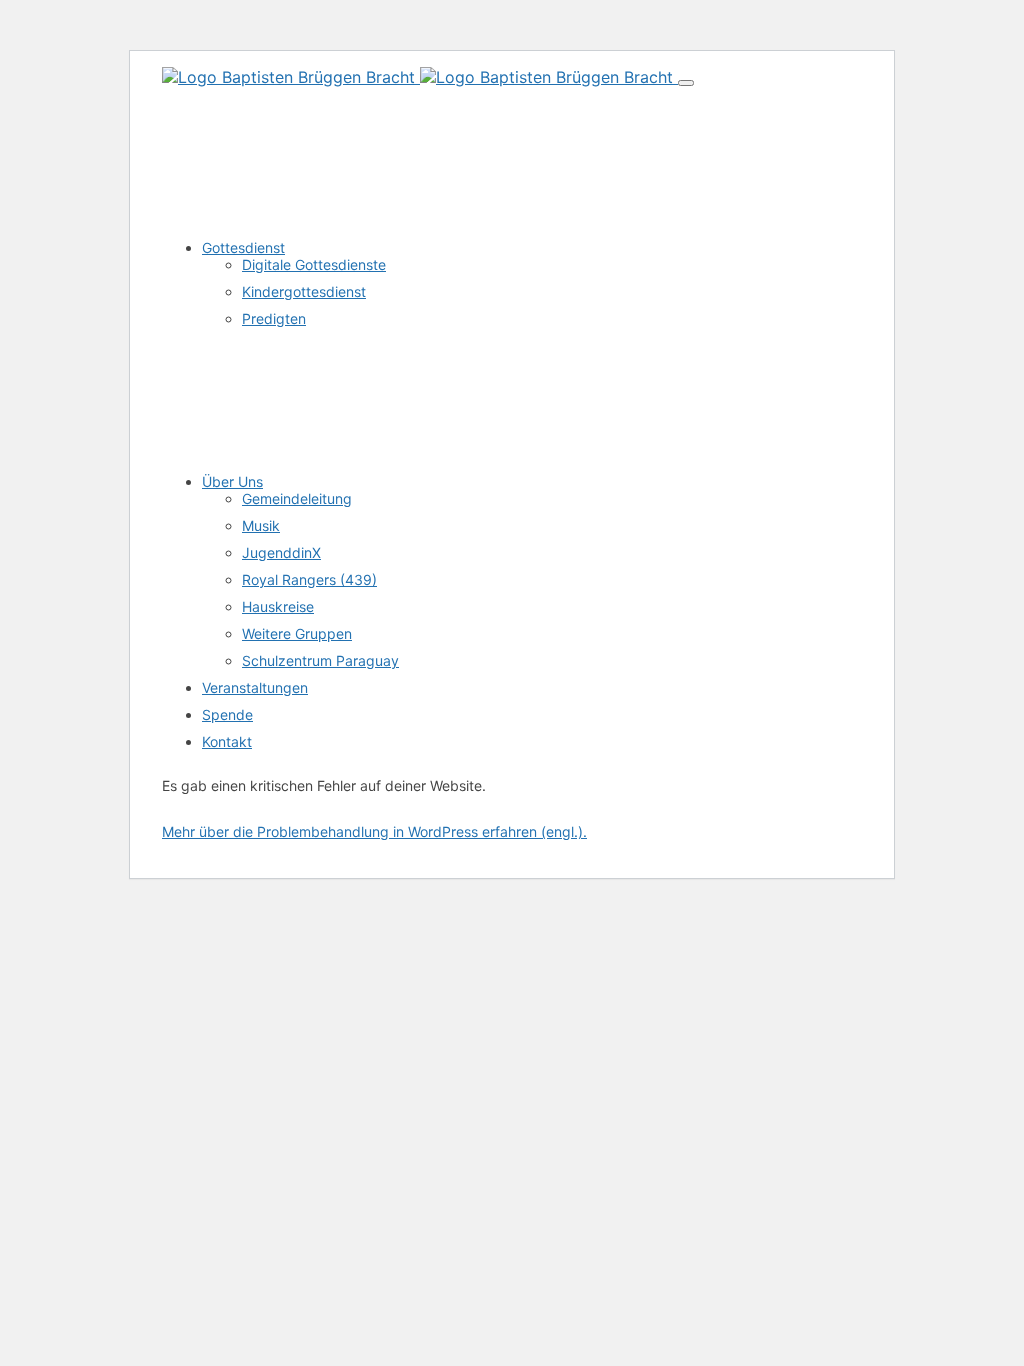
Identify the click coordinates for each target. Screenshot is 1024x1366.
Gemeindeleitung (297, 498)
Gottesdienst (243, 247)
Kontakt (227, 741)
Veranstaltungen (255, 687)
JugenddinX (281, 552)
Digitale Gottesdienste (314, 264)
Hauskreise (278, 606)
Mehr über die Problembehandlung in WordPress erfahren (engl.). (374, 831)
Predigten (274, 318)
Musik (261, 525)
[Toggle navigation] (686, 83)
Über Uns (232, 481)
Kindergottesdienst (304, 291)
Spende (227, 714)
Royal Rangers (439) (309, 579)
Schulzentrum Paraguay (320, 660)
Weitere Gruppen (297, 633)
